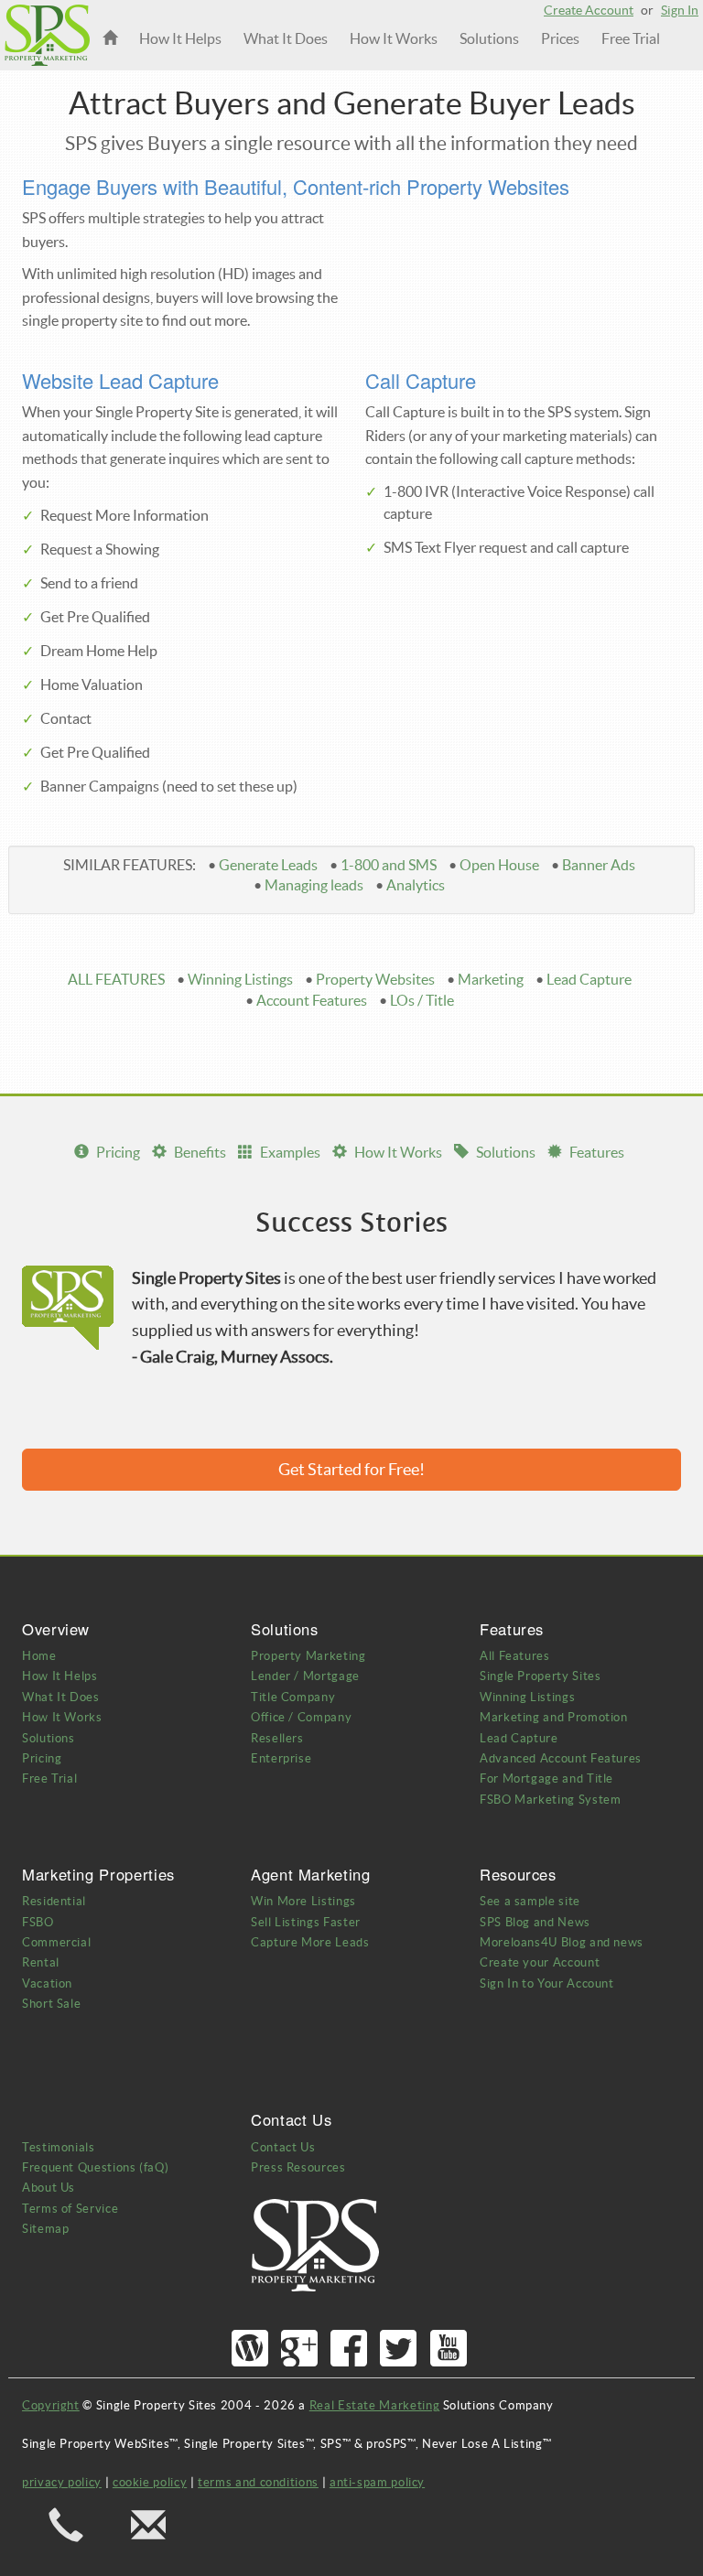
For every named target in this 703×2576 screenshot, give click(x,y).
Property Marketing (308, 1656)
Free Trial (631, 38)
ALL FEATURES (116, 979)
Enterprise (281, 1758)
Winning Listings (240, 979)
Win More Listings (303, 1901)
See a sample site (530, 1901)
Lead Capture (589, 979)
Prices (560, 38)
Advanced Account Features (561, 1758)
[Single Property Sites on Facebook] (349, 2349)
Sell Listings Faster (306, 1922)
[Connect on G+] (300, 2349)
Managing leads (314, 885)
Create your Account (540, 1962)
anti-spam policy (377, 2482)
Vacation (47, 1983)
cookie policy (150, 2482)
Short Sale (51, 2004)
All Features (515, 1656)
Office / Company (301, 1717)
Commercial (56, 1942)
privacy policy (62, 2482)
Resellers (277, 1738)
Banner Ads (599, 865)
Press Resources (298, 2167)
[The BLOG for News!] (250, 2349)
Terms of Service (70, 2209)
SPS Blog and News (535, 1922)
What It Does (286, 38)
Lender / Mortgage (305, 1676)
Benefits (200, 1152)
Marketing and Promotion (554, 1717)
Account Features (312, 1000)
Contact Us (283, 2147)
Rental (41, 1962)
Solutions (489, 38)
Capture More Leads (310, 1942)
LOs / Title (422, 1000)
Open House (499, 865)
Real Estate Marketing (374, 2405)
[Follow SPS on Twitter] (399, 2349)
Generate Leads (268, 865)
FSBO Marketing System (550, 1800)
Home (39, 1656)
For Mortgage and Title (546, 1778)
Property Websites (375, 979)
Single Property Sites (540, 1676)
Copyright (51, 2405)
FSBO (38, 1922)
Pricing (118, 1152)
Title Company (293, 1697)
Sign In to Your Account (547, 1983)
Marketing (491, 979)
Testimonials (59, 2147)
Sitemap (45, 2229)
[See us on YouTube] (449, 2349)
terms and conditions (258, 2482)
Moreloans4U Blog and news (562, 1942)
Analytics (416, 885)
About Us (49, 2188)
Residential (54, 1901)
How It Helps (180, 38)
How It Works (394, 38)
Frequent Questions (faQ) (95, 2167)
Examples (290, 1152)
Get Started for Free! (351, 1469)
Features (597, 1152)
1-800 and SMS (389, 865)
